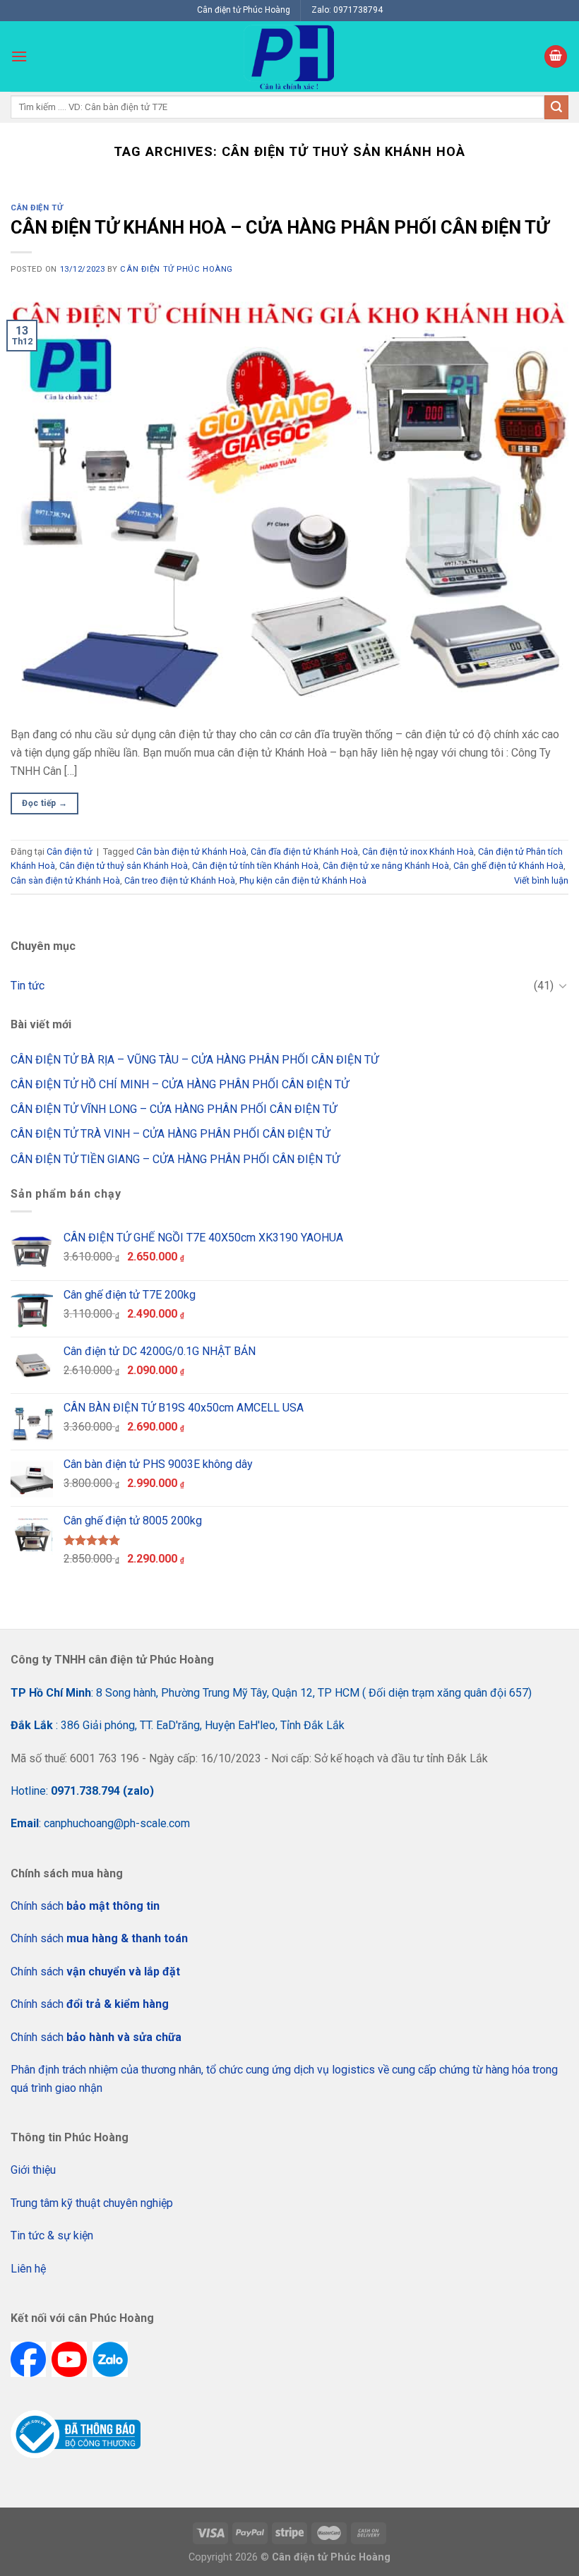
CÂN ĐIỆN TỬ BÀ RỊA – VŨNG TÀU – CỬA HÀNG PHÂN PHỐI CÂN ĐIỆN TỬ (195, 1060)
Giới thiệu (33, 2170)
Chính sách (85, 1906)
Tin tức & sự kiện (52, 2235)
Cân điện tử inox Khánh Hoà (418, 851)
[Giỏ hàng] (556, 57)
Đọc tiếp (44, 803)
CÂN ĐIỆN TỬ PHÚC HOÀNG (176, 269)
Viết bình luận (541, 880)
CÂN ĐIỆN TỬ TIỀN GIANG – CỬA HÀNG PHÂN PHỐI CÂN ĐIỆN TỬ (175, 1159)
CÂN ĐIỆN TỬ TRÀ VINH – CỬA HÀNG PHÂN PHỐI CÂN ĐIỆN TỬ (170, 1134)
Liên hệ (28, 2269)
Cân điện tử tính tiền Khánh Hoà (255, 866)
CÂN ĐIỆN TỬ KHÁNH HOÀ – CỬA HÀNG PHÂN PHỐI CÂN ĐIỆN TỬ (280, 227)
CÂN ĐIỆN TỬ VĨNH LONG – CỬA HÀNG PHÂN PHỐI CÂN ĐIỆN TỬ (174, 1109)
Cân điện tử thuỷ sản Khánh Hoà (124, 866)
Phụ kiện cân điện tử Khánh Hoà (303, 880)
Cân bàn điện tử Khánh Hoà (191, 851)
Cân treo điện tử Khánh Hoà (180, 880)
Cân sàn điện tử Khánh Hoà (65, 880)
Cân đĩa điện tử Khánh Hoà (304, 851)
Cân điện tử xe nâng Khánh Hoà (386, 866)
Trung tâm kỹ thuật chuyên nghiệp (92, 2203)
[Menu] (19, 56)
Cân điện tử (37, 208)
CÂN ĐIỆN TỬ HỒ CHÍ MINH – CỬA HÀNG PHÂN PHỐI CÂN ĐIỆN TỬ (180, 1084)
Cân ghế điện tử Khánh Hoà (508, 866)
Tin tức (28, 986)
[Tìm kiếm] (556, 107)
